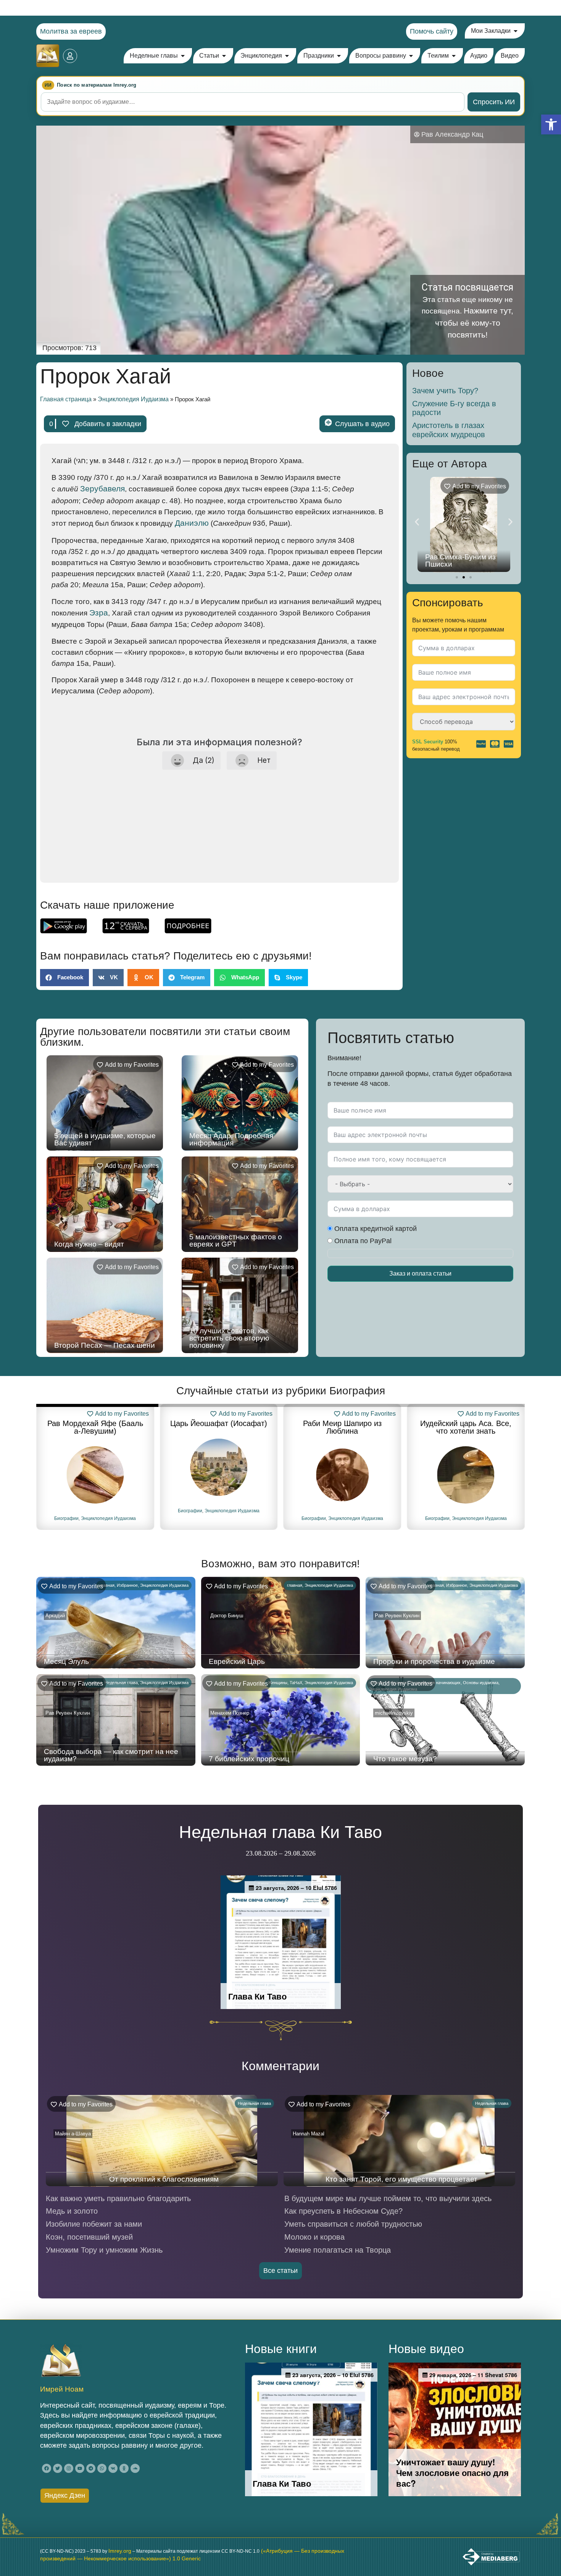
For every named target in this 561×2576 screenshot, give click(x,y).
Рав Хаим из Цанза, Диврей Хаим (466, 1427)
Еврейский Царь (237, 1661)
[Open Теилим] (454, 56)
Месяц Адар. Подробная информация (231, 1139)
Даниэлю (192, 523)
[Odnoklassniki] (124, 2468)
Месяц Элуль (66, 1661)
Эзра (99, 613)
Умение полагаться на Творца (338, 2250)
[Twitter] (58, 2468)
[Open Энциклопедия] (287, 56)
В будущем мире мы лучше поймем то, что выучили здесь (388, 2198)
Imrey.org (120, 2551)
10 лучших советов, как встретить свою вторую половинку (229, 1338)
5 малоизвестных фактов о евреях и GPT (236, 1240)
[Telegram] (91, 2468)
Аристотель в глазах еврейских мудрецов (449, 430)
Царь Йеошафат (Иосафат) (95, 1423)
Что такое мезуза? (405, 1759)
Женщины (278, 1683)
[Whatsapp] (102, 2468)
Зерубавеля (102, 489)
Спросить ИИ (494, 102)
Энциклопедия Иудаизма (133, 399)
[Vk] (113, 2468)
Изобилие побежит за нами (94, 2224)
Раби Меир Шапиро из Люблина (219, 1427)
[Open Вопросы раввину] (411, 56)
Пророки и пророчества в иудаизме (434, 1661)
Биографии (66, 1511)
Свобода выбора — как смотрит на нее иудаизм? (111, 1755)
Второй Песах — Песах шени (105, 1345)
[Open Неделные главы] (183, 56)
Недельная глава (121, 1683)
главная (107, 1585)
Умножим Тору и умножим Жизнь (104, 2250)
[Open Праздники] (339, 56)
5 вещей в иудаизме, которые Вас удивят (105, 1139)
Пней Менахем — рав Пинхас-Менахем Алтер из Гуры (463, 557)
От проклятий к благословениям (164, 2179)
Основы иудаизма (481, 1683)
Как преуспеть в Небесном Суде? (343, 2211)
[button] (551, 124)
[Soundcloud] (135, 2468)
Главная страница (66, 399)
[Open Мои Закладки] (516, 31)
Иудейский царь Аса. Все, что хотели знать (342, 1427)
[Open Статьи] (224, 56)
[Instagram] (69, 2468)
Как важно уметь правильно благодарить (118, 2198)
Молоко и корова (314, 2237)
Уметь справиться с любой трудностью (353, 2224)
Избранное (127, 1585)
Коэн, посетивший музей (89, 2237)
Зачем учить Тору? (445, 391)
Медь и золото (72, 2211)
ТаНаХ (296, 1683)
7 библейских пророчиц (249, 1759)
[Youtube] (80, 2468)
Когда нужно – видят (89, 1244)
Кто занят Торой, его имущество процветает (401, 2179)
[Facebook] (47, 2468)
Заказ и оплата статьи (420, 1273)
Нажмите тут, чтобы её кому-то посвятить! (474, 323)
